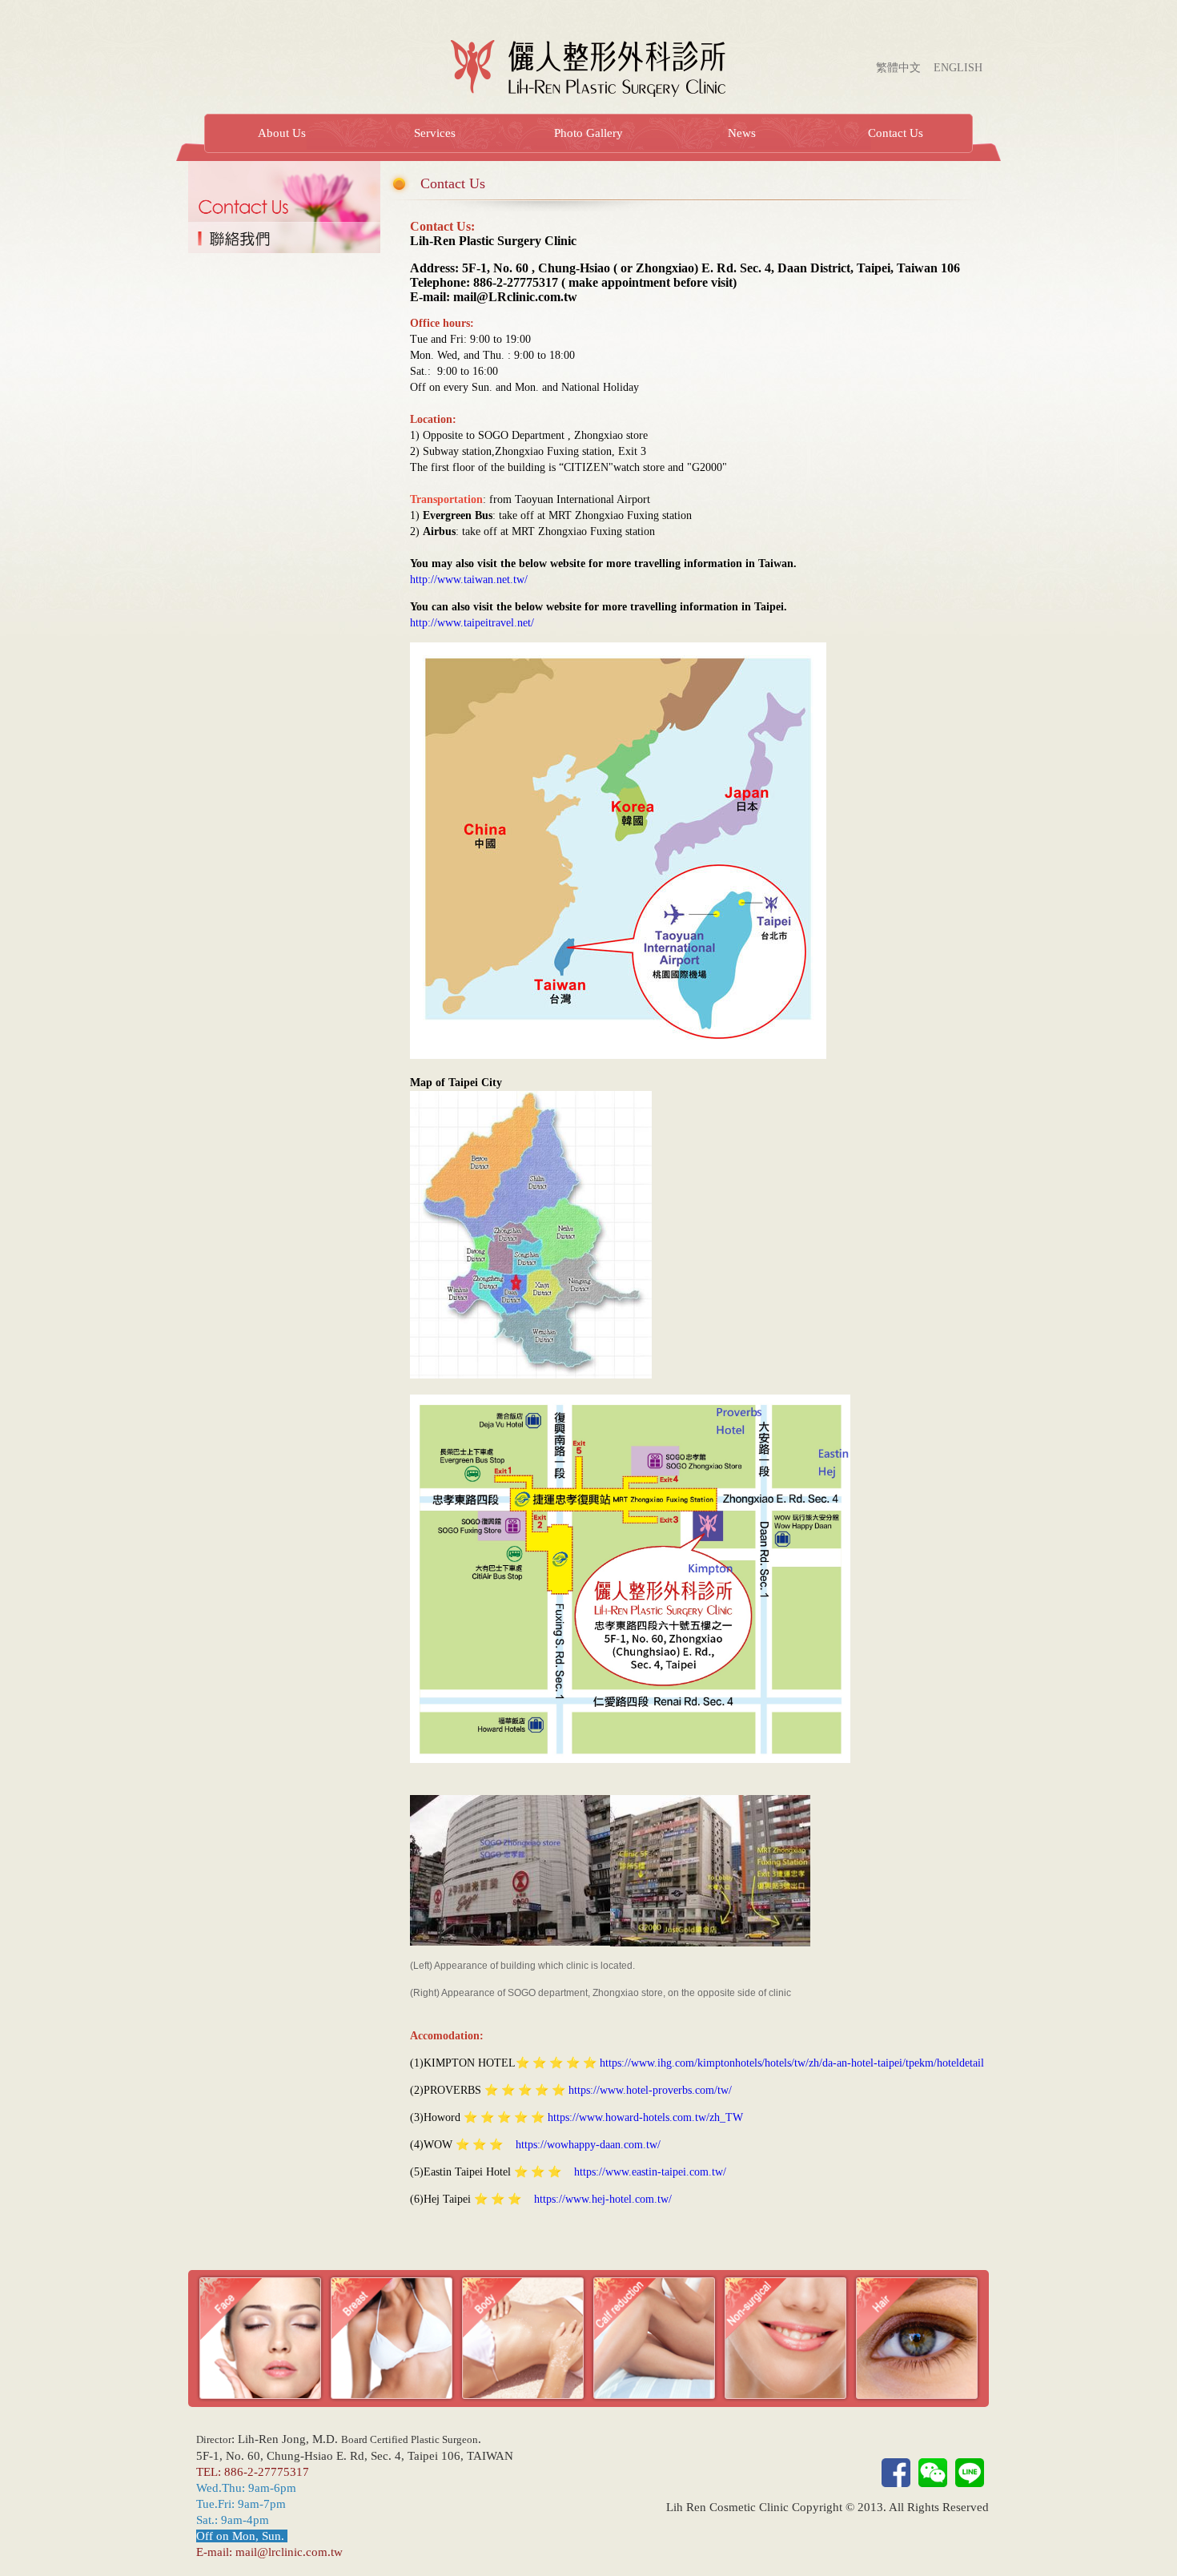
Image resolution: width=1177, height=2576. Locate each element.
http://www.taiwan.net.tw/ (469, 580)
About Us (282, 133)
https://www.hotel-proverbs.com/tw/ (650, 2090)
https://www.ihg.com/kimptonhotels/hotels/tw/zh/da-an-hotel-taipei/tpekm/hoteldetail (792, 2063)
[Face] (260, 2337)
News (742, 133)
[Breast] (392, 2337)
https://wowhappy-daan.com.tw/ (588, 2145)
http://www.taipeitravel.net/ (472, 623)
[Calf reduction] (654, 2337)
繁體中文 (898, 68)
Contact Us (896, 133)
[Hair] (917, 2337)
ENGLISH (958, 68)
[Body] (523, 2337)
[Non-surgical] (785, 2337)
